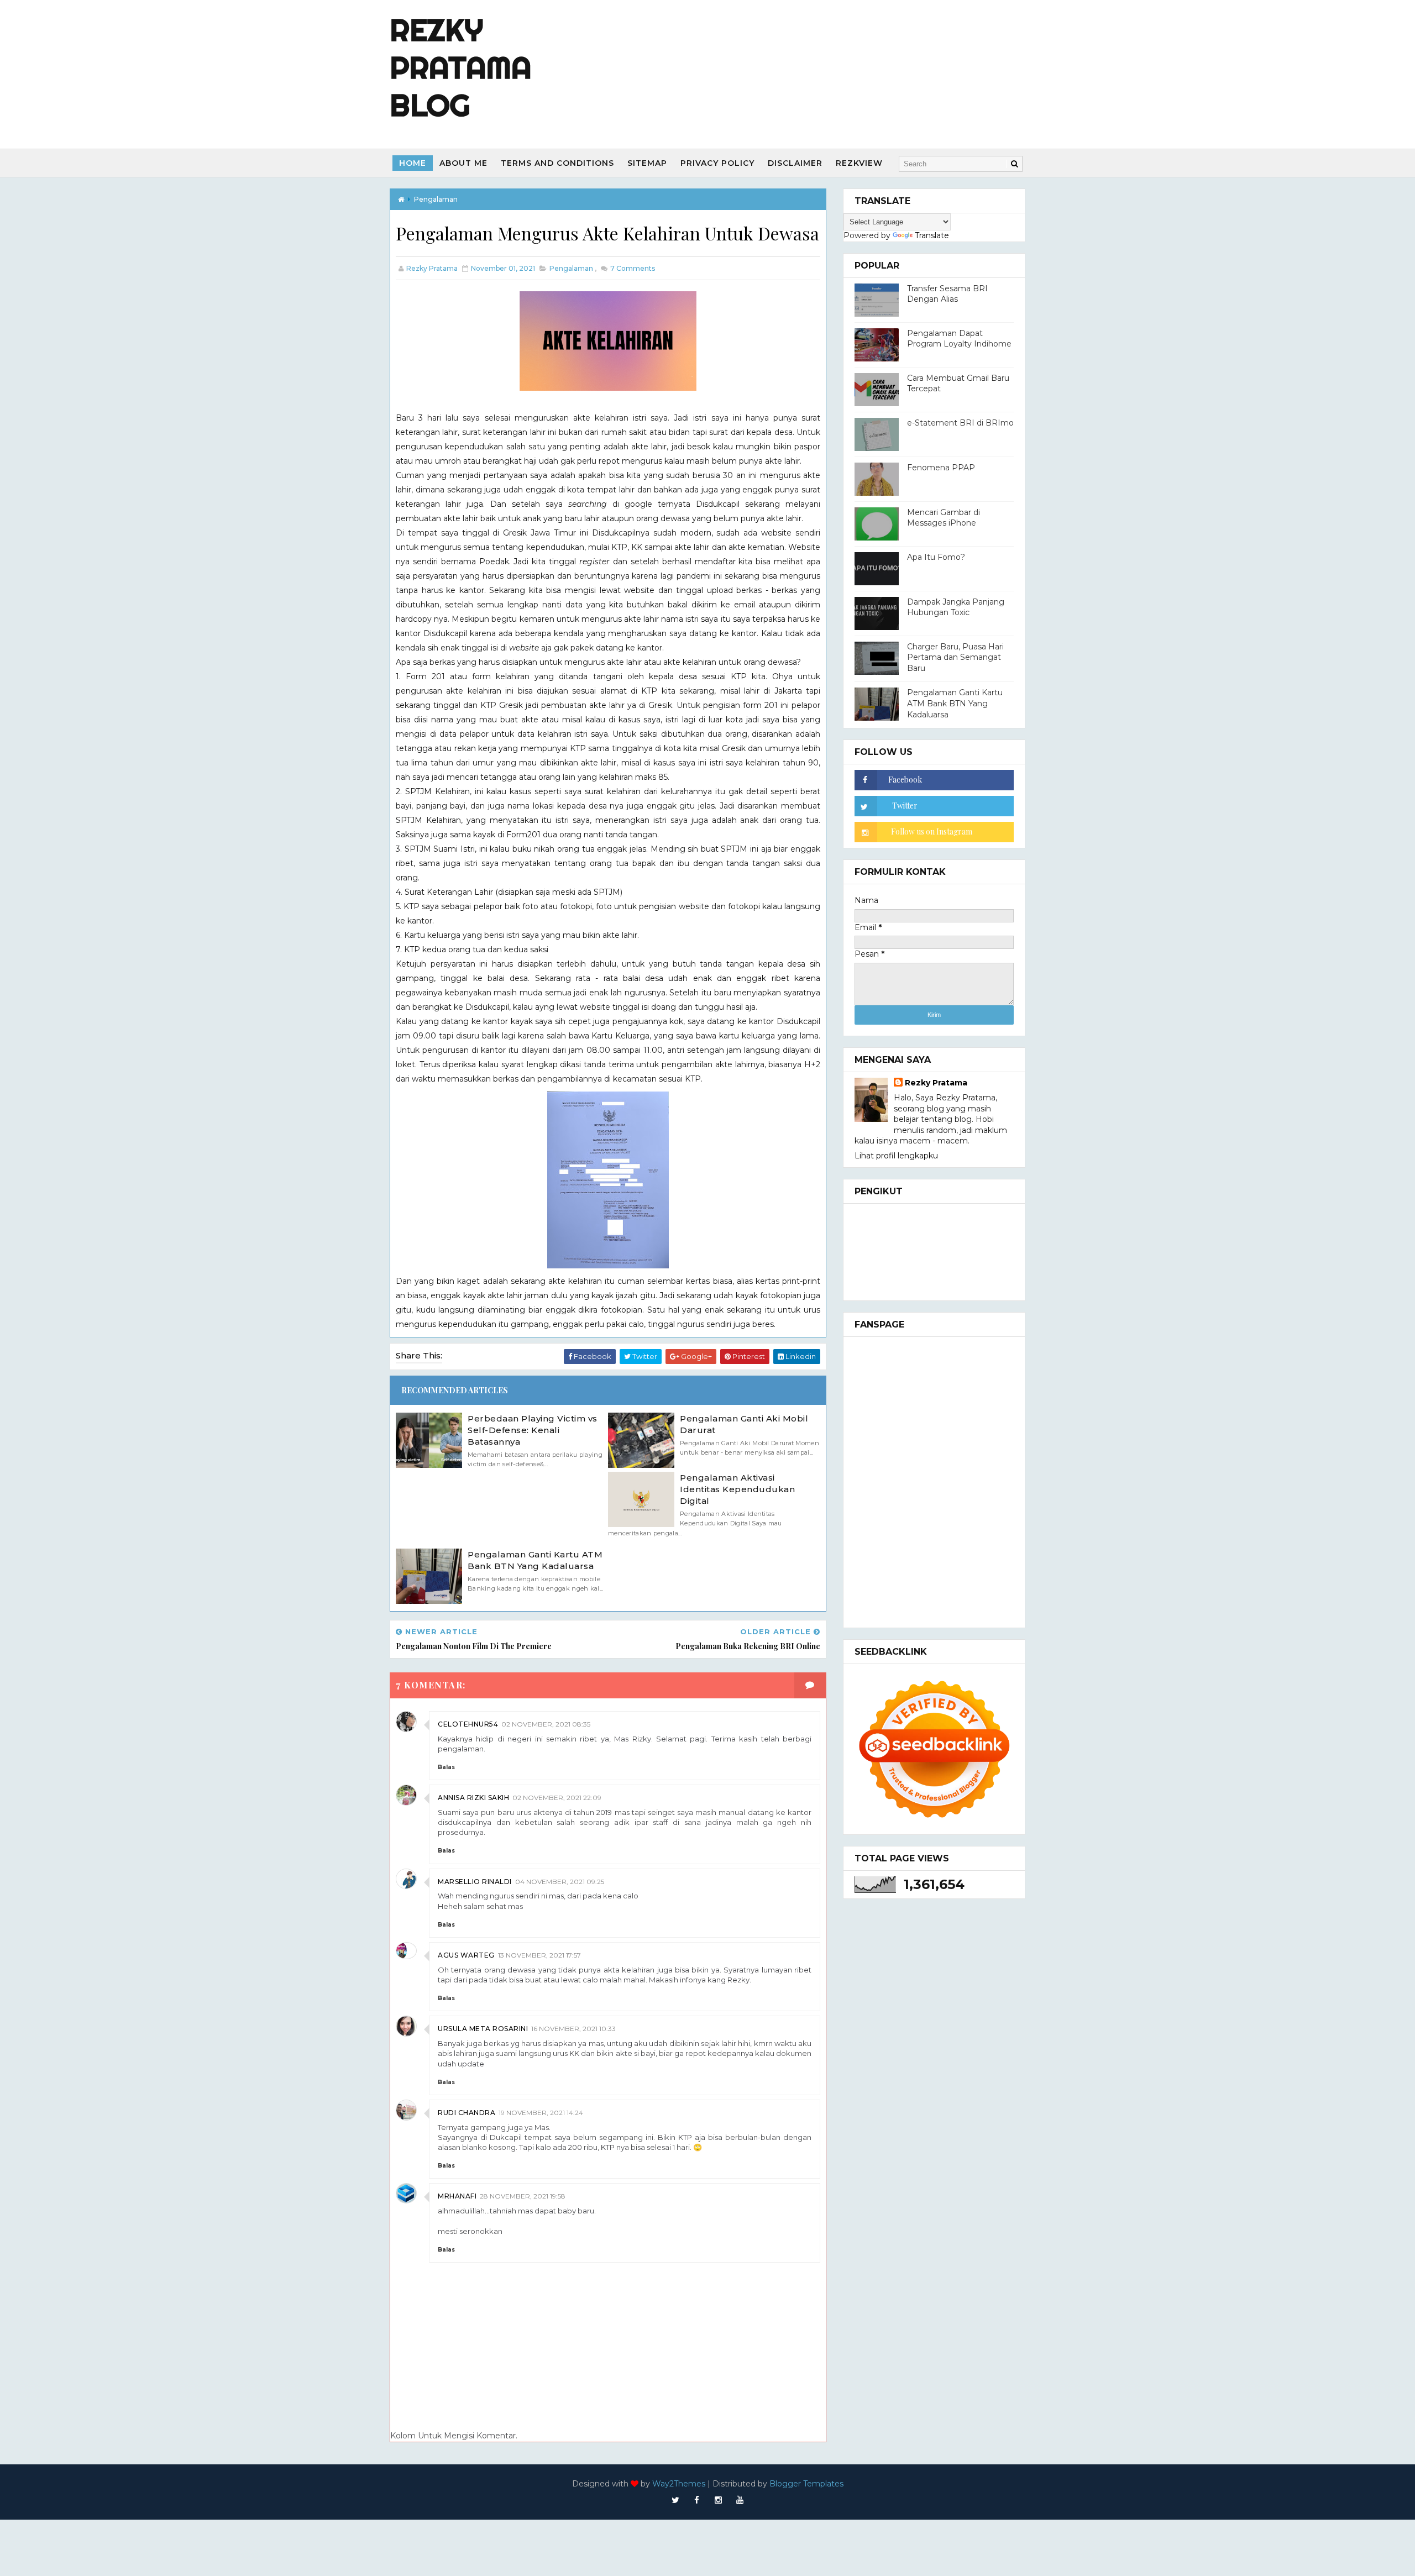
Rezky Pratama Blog (461, 67)
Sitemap (647, 163)
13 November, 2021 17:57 (539, 1955)
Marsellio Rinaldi (475, 1882)
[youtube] (740, 2500)
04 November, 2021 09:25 (560, 1882)
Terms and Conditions (557, 163)
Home (413, 163)
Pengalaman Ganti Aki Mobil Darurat (744, 1424)
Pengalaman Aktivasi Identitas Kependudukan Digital (737, 1489)
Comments (632, 268)
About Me (463, 163)
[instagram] (719, 2500)
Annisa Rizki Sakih (473, 1798)
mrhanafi (457, 2196)
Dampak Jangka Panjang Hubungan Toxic (956, 607)
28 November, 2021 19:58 (523, 2196)
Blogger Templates (806, 2484)
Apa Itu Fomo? (936, 557)
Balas (446, 1767)
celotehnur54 (468, 1724)
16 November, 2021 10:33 (573, 2029)
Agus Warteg (466, 1955)
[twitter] (675, 2500)
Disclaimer (795, 163)
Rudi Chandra (467, 2113)
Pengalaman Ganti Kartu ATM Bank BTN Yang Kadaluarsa (535, 1560)
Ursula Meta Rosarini (483, 2029)
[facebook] (697, 2500)
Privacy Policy (717, 163)
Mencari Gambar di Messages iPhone (944, 518)
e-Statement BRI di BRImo (960, 423)
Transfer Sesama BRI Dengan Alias (947, 294)
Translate (932, 235)
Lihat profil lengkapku (896, 1156)
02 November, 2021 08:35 (546, 1724)
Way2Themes (679, 2484)
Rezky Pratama (936, 1083)
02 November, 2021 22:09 (557, 1798)
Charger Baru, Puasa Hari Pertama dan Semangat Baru (955, 657)
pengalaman (436, 199)
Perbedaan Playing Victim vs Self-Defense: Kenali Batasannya (533, 1430)
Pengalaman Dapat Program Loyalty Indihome (959, 339)
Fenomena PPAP (941, 468)
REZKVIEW (859, 163)
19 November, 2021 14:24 (541, 2113)
